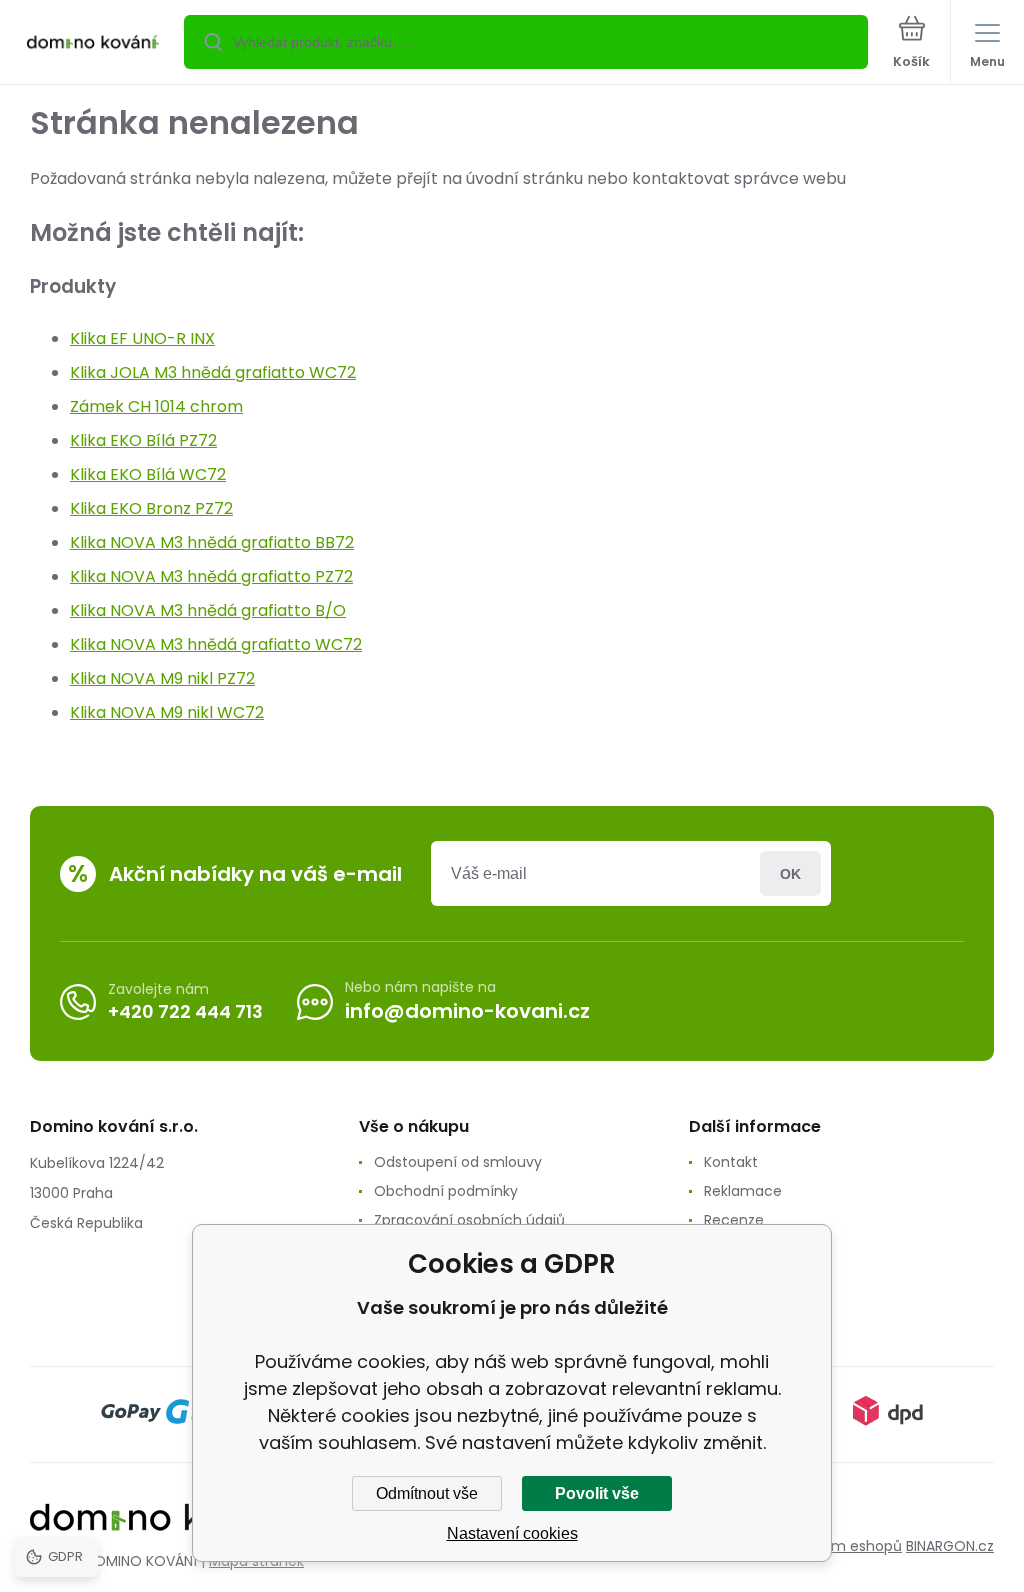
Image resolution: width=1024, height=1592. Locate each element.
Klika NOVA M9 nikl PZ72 (162, 678)
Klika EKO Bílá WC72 (148, 474)
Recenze (734, 1220)
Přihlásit (790, 873)
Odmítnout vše (427, 1493)
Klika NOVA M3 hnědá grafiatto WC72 (216, 644)
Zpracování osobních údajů (469, 1220)
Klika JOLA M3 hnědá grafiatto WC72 (213, 372)
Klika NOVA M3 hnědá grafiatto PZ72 (211, 576)
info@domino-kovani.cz (467, 1011)
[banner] (93, 43)
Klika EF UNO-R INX (142, 338)
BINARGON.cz (950, 1546)
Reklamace (743, 1191)
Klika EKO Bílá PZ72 (143, 440)
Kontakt (731, 1162)
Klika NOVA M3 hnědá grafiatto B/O (208, 610)
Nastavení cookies (512, 1533)
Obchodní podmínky (446, 1191)
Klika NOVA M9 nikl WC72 (167, 712)
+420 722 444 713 (185, 1011)
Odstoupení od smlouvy (458, 1162)
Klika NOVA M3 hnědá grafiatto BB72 (212, 542)
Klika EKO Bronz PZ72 (151, 508)
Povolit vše (597, 1493)
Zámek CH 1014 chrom (156, 406)
